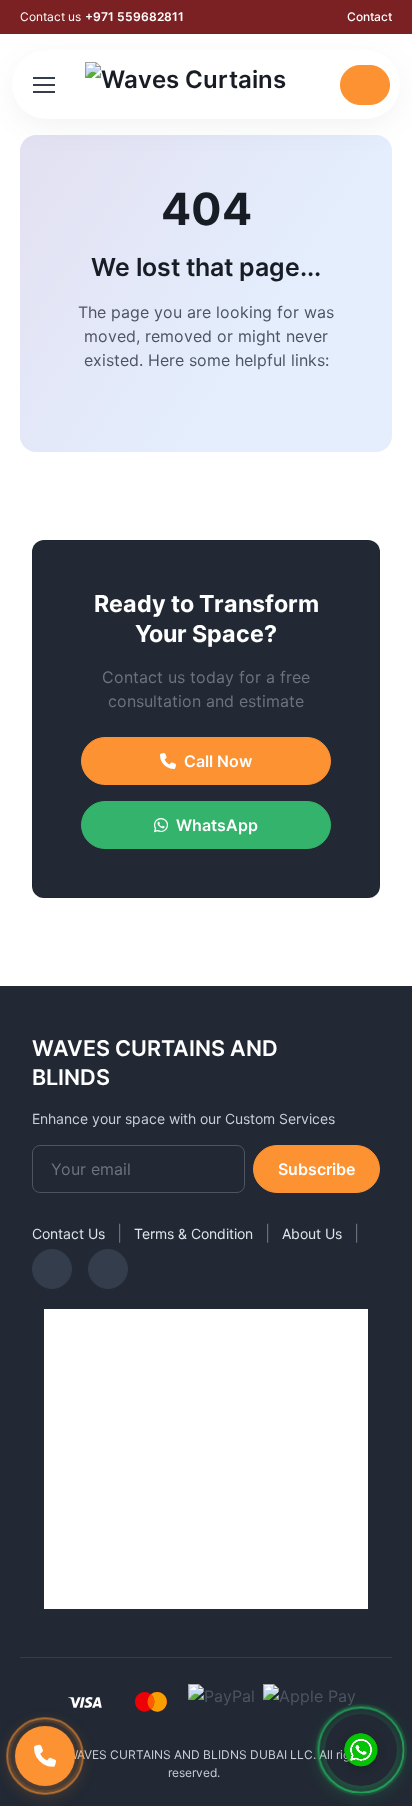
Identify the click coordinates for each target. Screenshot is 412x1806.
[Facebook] (108, 1269)
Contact (369, 16)
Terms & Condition (193, 1233)
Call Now (218, 761)
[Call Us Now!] (45, 1756)
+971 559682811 (134, 16)
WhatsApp (217, 825)
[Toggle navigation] (43, 85)
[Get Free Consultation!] (361, 1750)
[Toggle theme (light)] (316, 85)
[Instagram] (52, 1269)
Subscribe (316, 1169)
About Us (312, 1233)
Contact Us (68, 1233)
